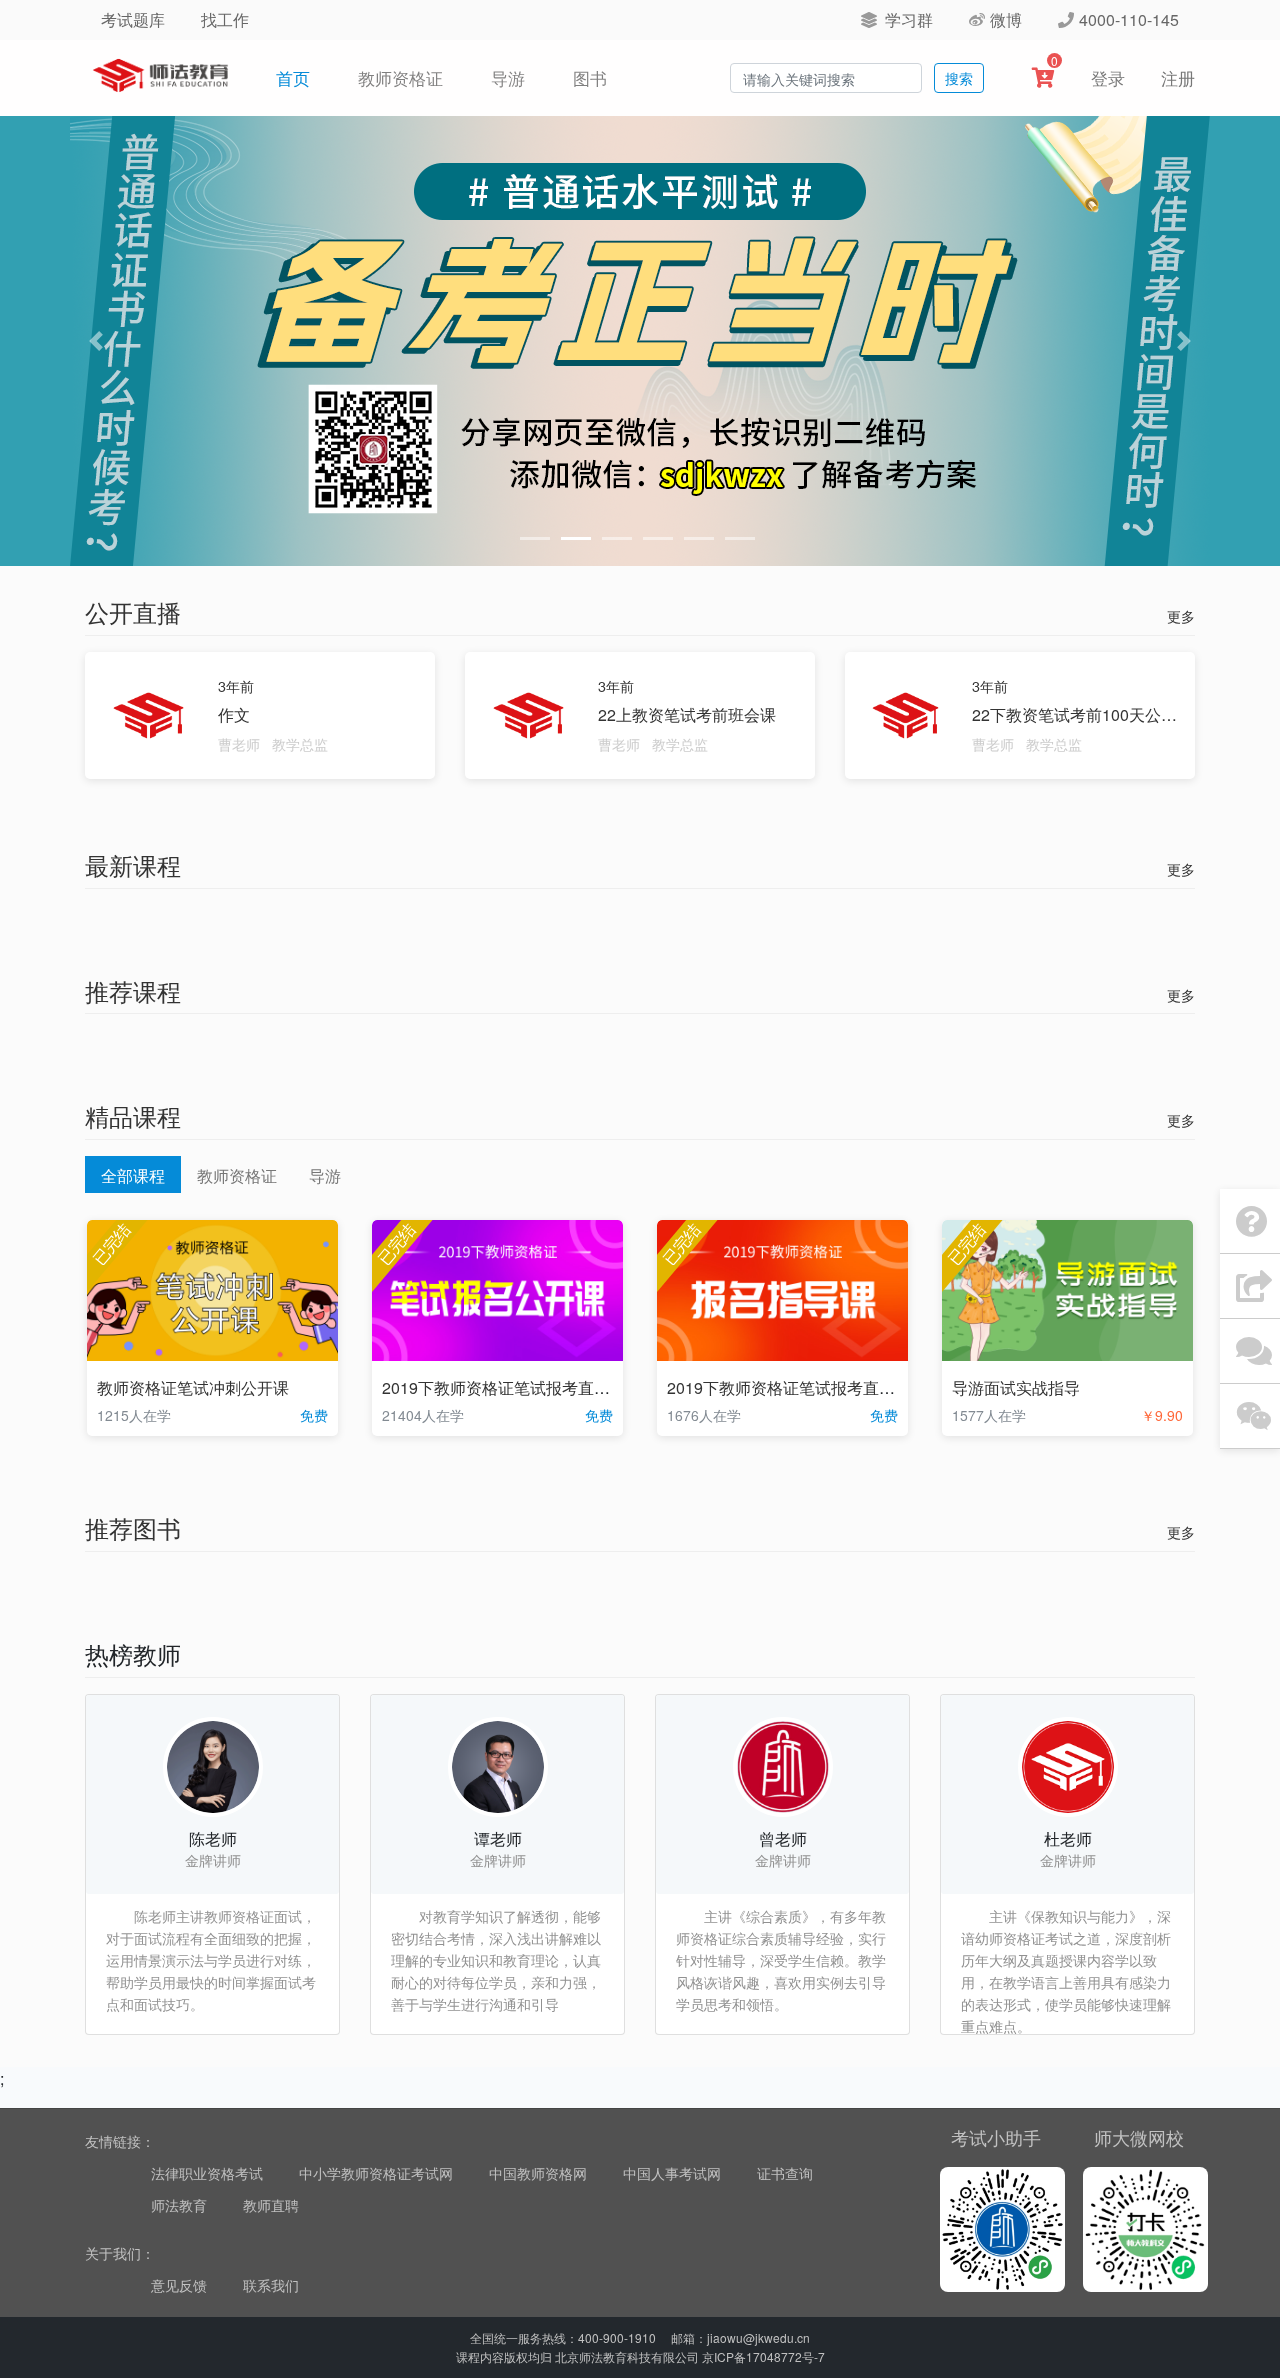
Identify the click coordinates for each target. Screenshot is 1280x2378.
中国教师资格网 (538, 2173)
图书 (590, 77)
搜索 (959, 77)
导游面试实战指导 (1016, 1387)
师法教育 (179, 2205)
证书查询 (785, 2173)
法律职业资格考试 (207, 2173)
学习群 (907, 19)
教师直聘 (271, 2205)
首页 (297, 77)
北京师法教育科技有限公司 (627, 2356)
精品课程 (133, 1115)
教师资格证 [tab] (237, 1175)
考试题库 (133, 19)
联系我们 (271, 2285)
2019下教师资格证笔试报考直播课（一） (813, 1387)
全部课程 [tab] (133, 1175)
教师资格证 (400, 77)
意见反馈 (179, 2285)
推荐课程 (133, 990)
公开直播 (133, 611)
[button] (96, 341)
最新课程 (133, 864)
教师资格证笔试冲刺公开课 (193, 1387)
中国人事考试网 (672, 2173)
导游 (508, 77)
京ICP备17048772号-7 (763, 2356)
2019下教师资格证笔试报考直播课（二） (528, 1387)
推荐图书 (133, 1527)
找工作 (225, 19)
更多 (1181, 615)
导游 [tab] (325, 1175)
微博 (1006, 19)
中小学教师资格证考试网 (376, 2173)
